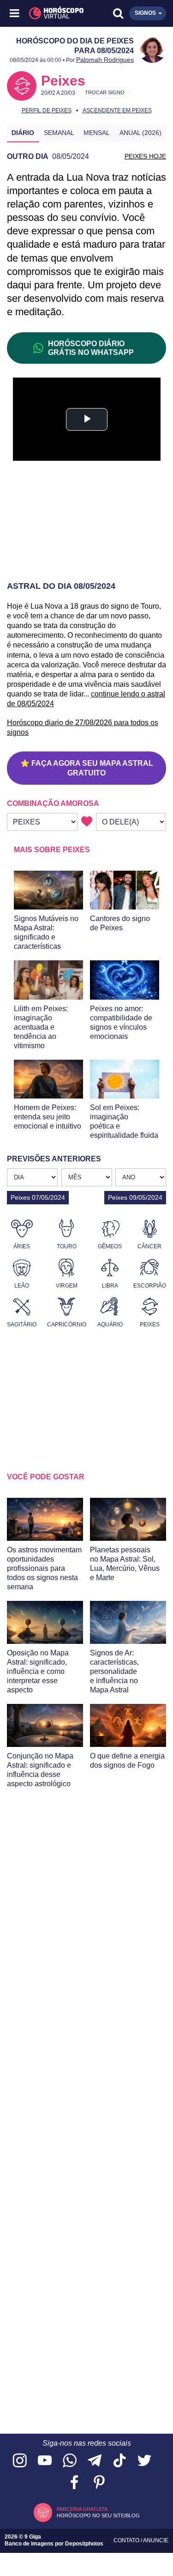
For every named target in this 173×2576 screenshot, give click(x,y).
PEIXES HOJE (145, 156)
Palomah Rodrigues (105, 60)
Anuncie (156, 2540)
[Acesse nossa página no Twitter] (144, 2461)
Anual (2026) (140, 133)
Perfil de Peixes (47, 110)
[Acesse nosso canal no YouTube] (45, 2461)
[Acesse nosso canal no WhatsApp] (70, 2461)
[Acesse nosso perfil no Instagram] (20, 2461)
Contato (127, 2540)
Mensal (97, 133)
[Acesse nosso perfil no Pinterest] (99, 2483)
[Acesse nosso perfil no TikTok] (119, 2461)
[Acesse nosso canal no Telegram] (95, 2461)
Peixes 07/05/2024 (38, 1197)
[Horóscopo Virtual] (51, 13)
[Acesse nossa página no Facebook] (74, 2483)
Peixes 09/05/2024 (135, 1197)
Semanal (59, 133)
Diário (23, 133)
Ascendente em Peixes (117, 110)
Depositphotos (84, 2544)
